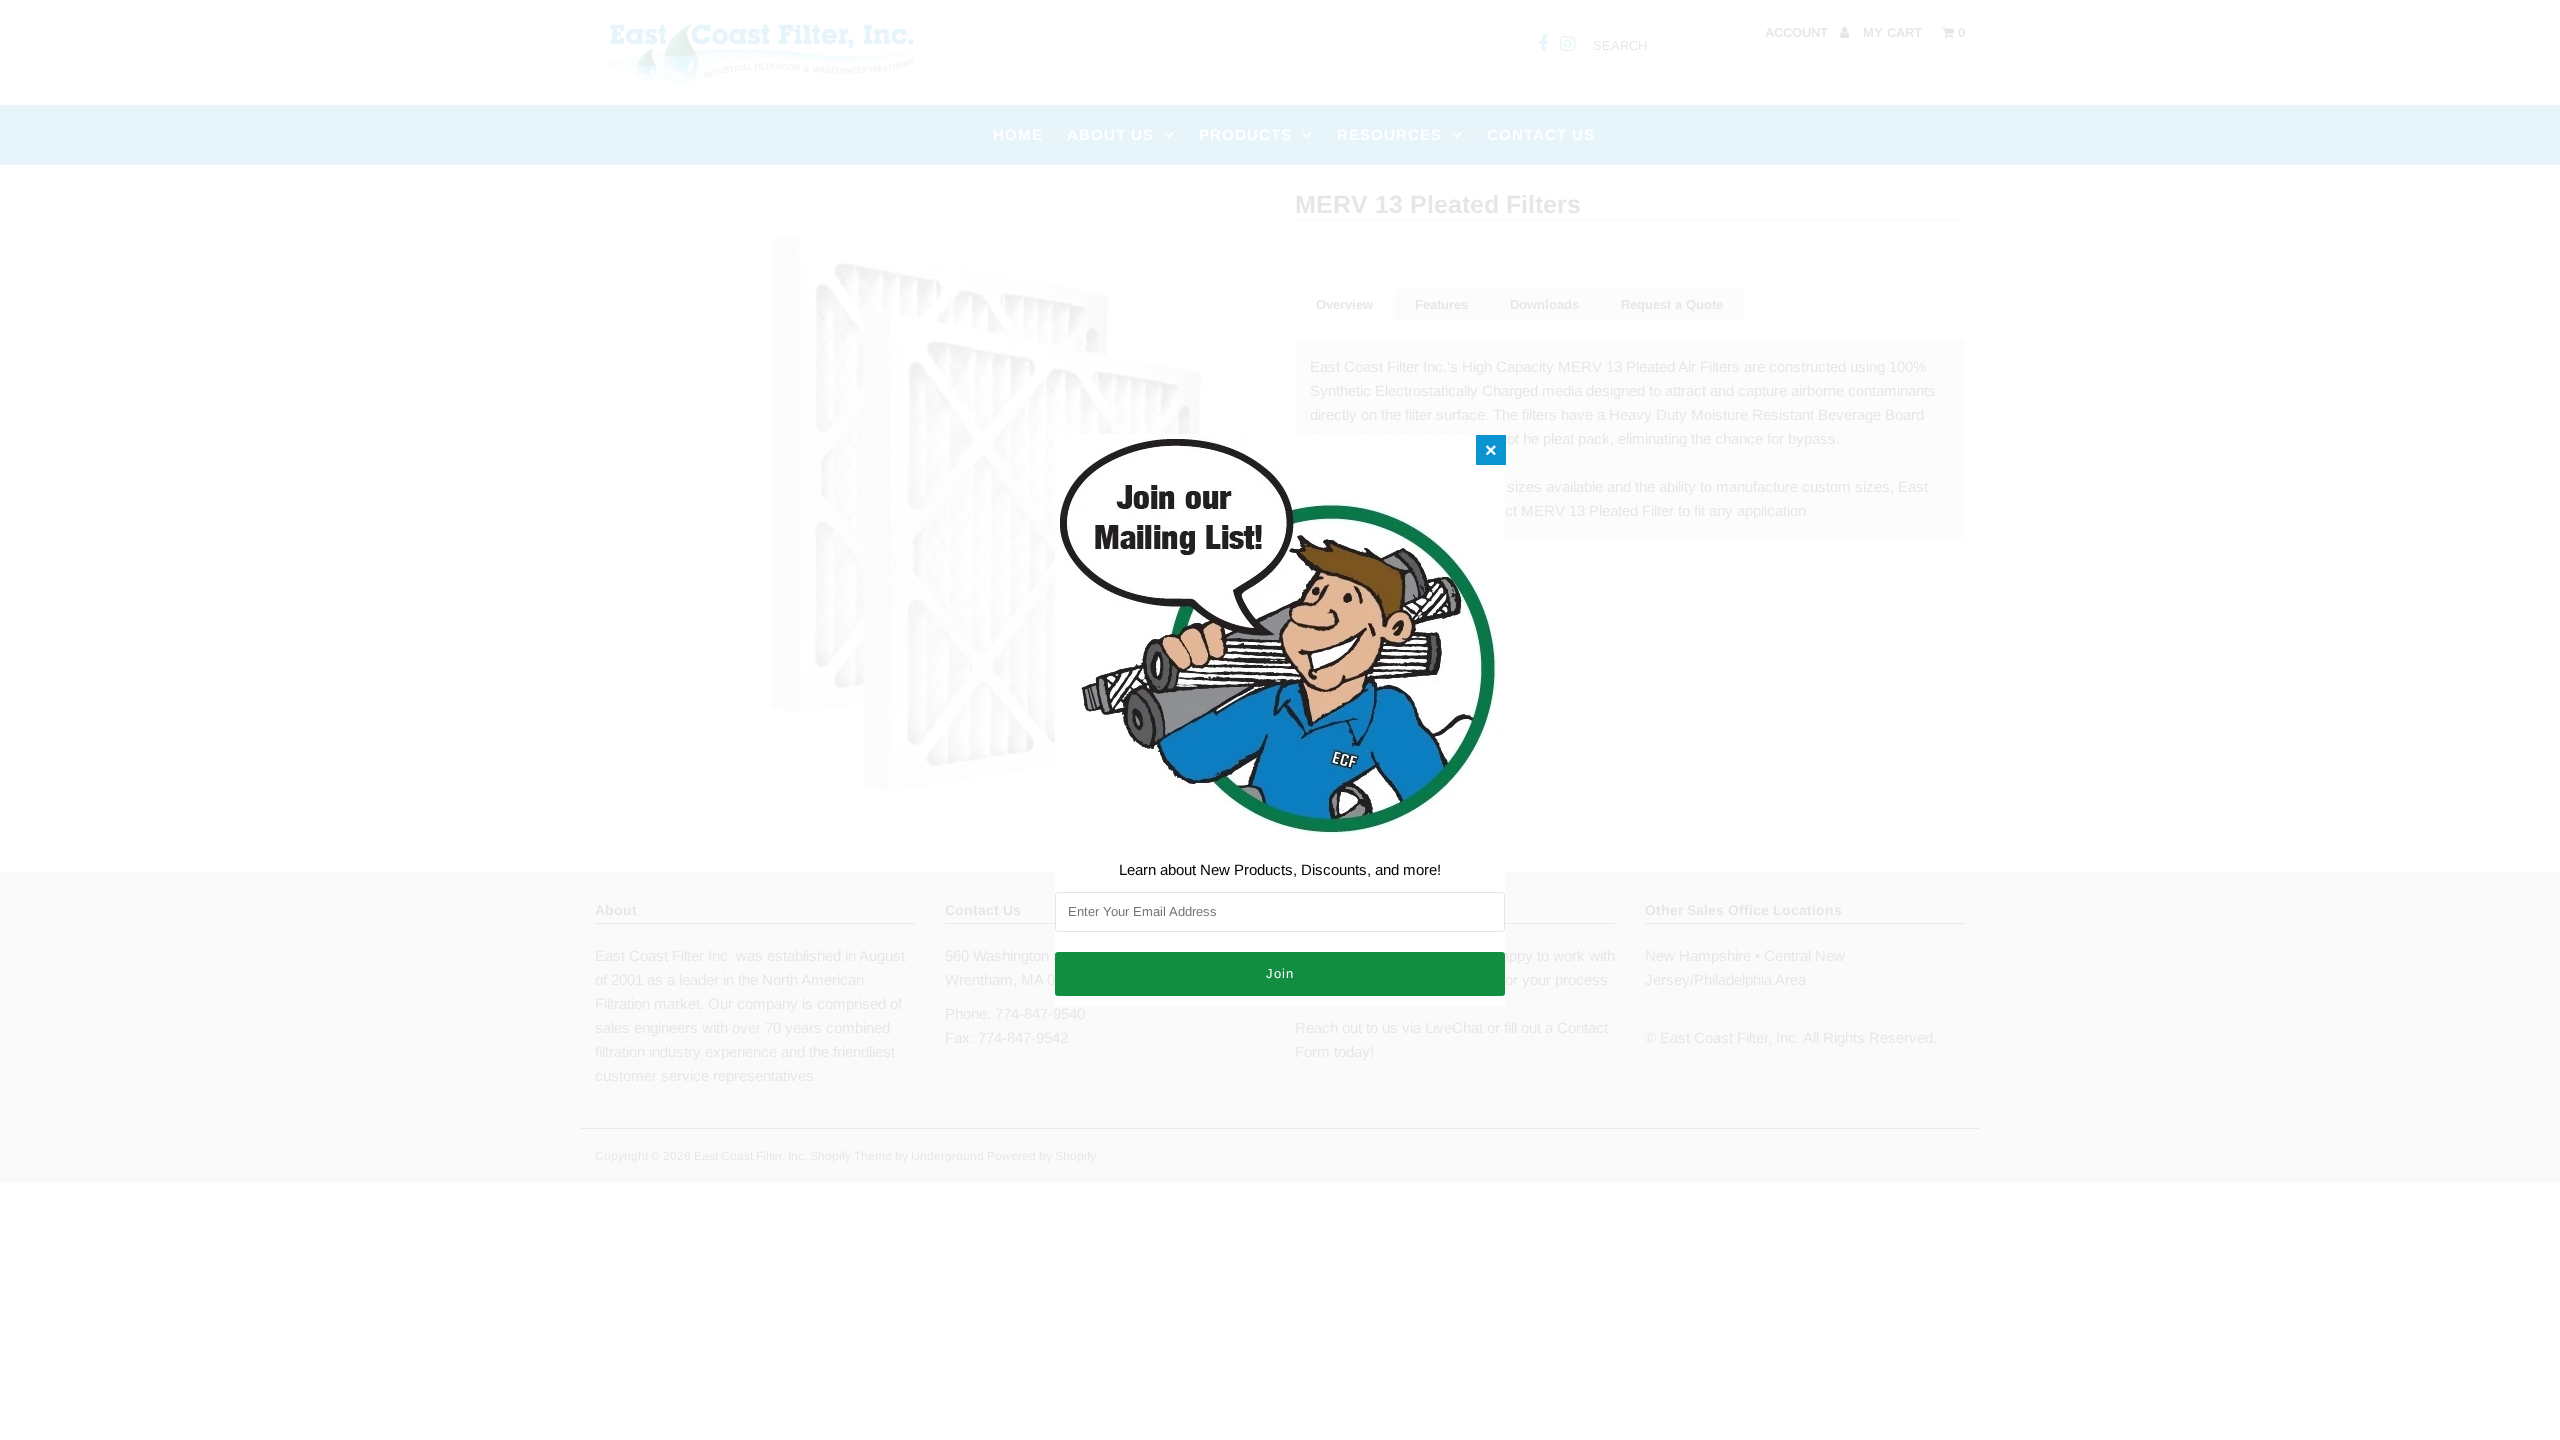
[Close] (1491, 450)
